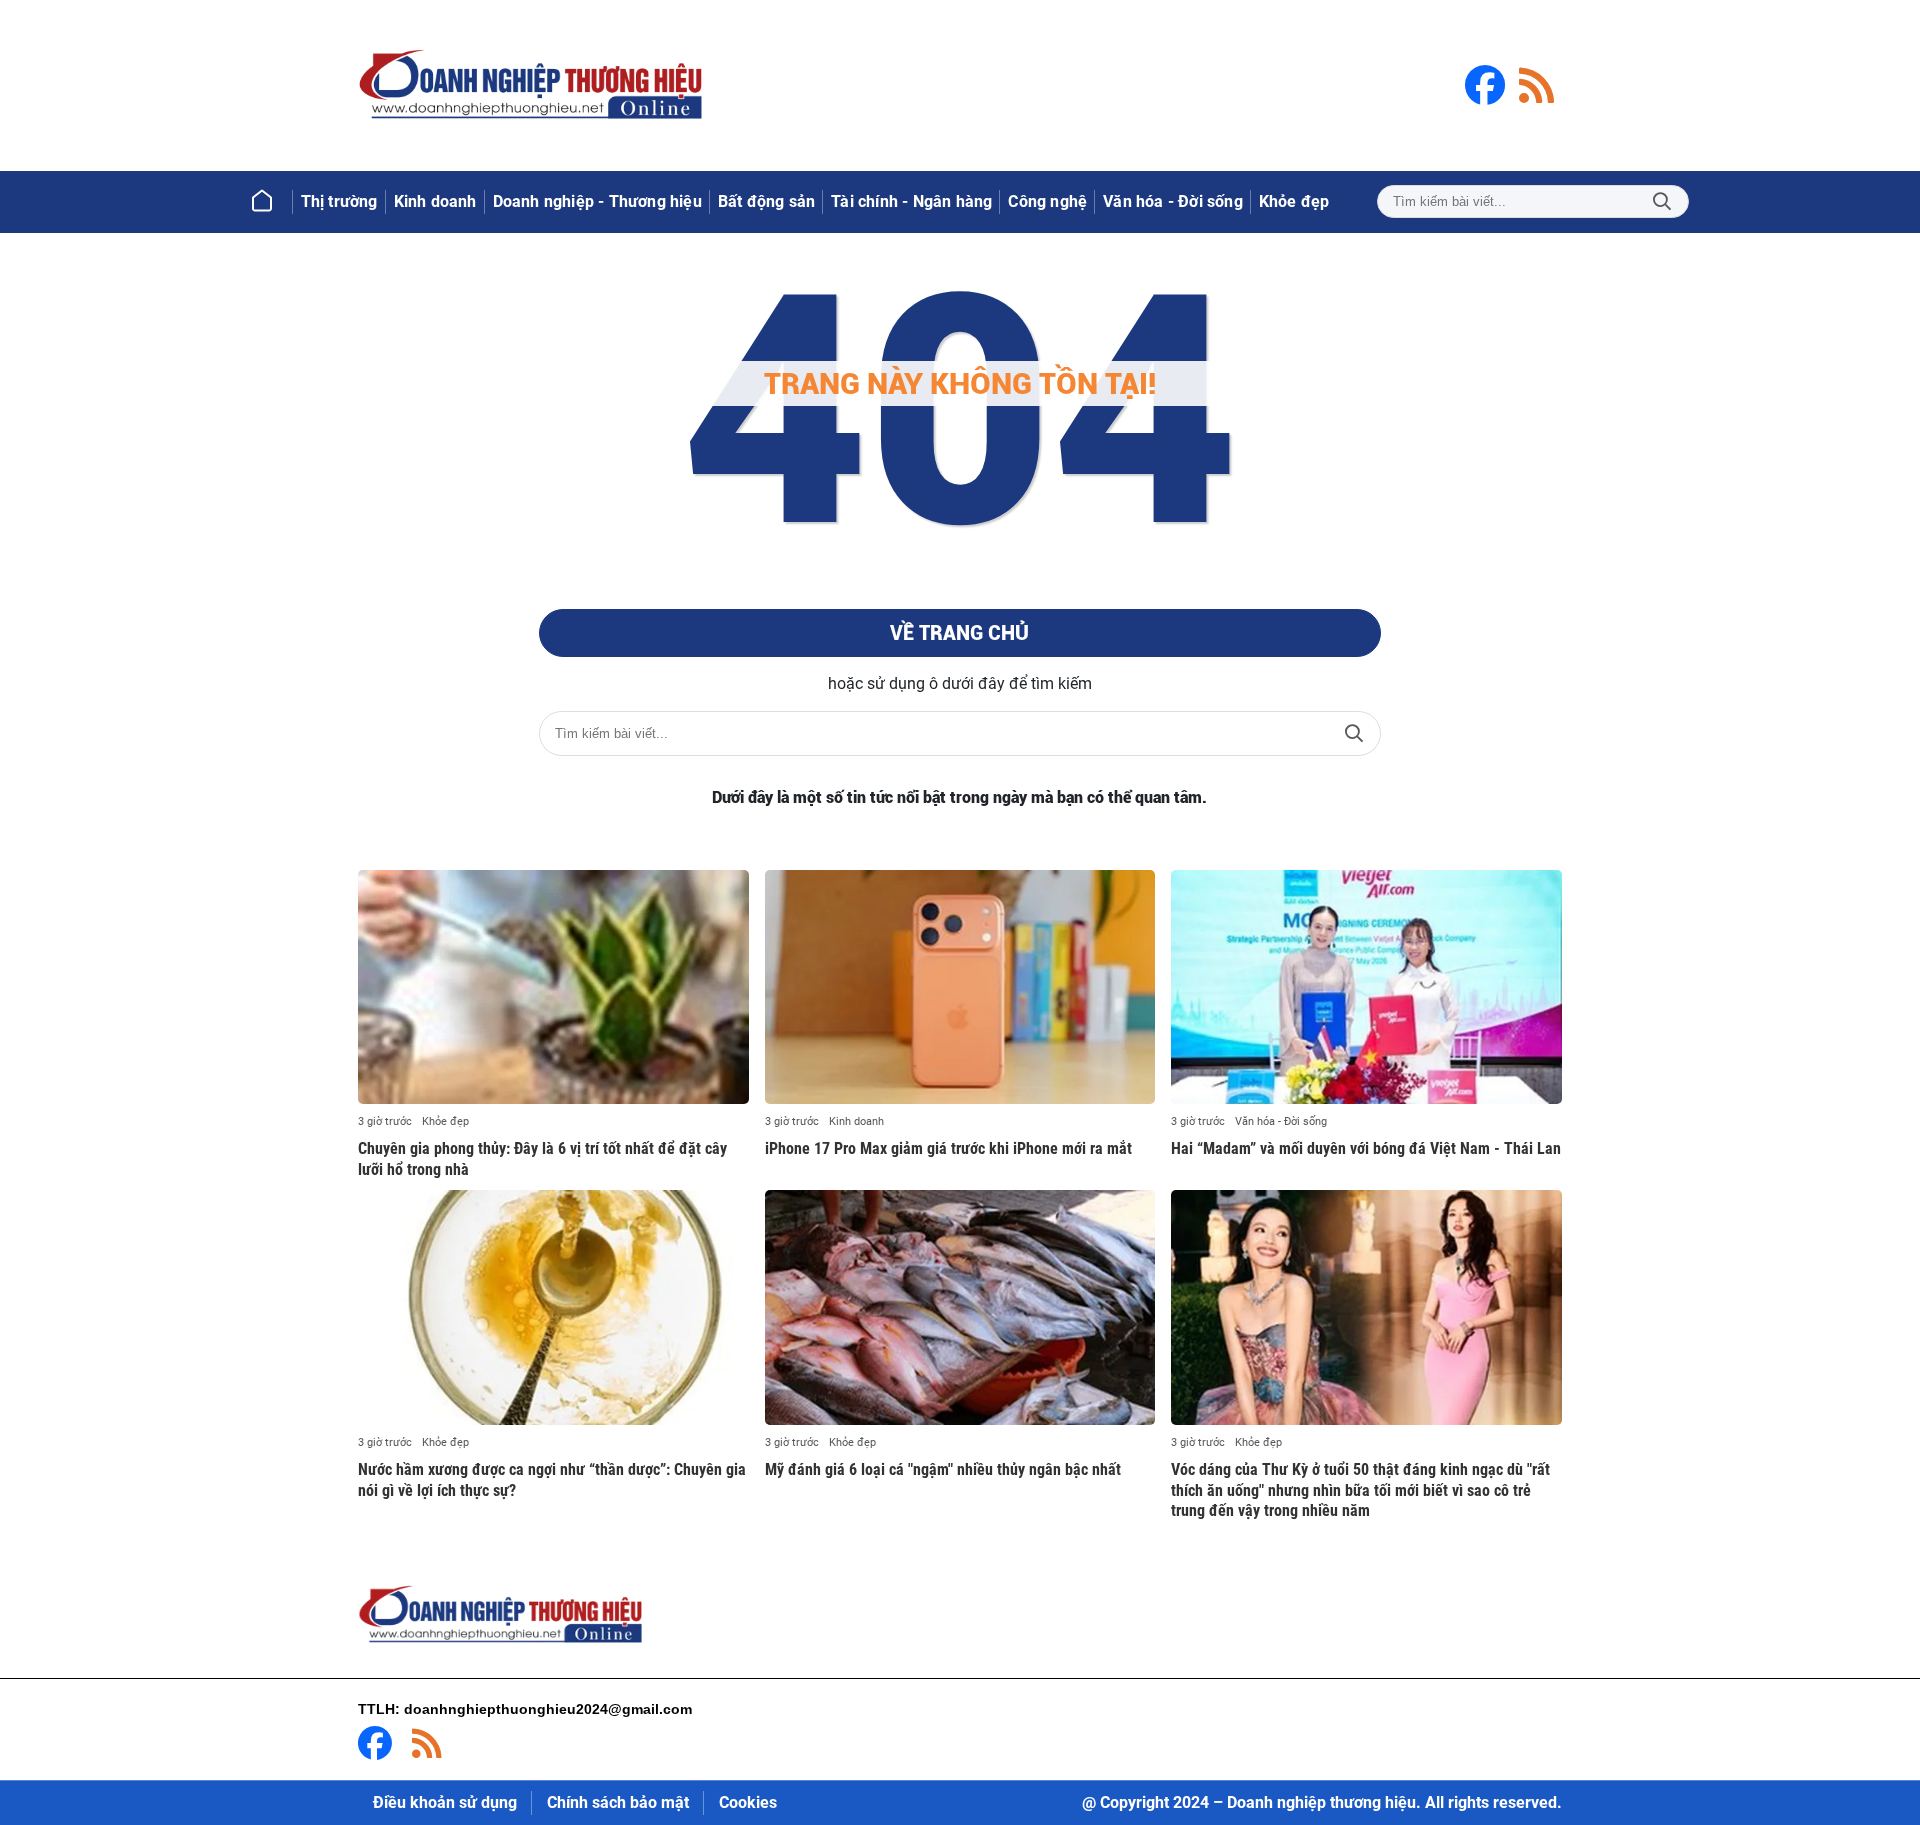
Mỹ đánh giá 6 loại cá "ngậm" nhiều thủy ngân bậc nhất (943, 1469)
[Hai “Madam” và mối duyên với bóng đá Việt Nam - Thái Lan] (1366, 987)
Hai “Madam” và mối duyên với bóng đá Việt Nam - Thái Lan (1366, 1148)
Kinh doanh (856, 1121)
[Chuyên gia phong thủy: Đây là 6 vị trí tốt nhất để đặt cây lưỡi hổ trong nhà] (553, 987)
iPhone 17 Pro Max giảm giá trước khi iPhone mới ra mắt (948, 1148)
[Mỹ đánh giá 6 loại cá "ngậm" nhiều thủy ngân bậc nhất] (960, 1307)
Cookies (748, 1802)
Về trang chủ (959, 633)
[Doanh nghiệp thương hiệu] (533, 85)
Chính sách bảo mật (618, 1802)
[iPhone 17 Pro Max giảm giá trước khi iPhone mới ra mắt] (960, 987)
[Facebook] (1485, 85)
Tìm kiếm (1662, 201)
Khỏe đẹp (445, 1121)
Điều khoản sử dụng (445, 1802)
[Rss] (1536, 85)
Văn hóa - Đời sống (1281, 1121)
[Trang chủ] (262, 202)
